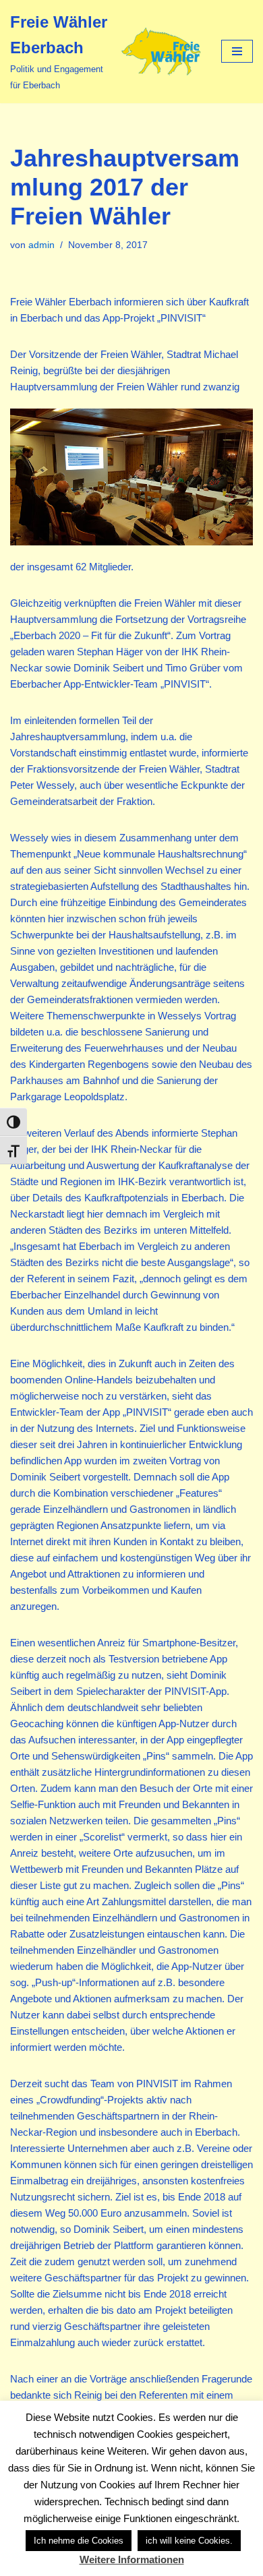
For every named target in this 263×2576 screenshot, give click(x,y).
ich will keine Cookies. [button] (189, 2541)
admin (41, 245)
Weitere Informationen (132, 2559)
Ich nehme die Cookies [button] (79, 2541)
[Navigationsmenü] (237, 51)
